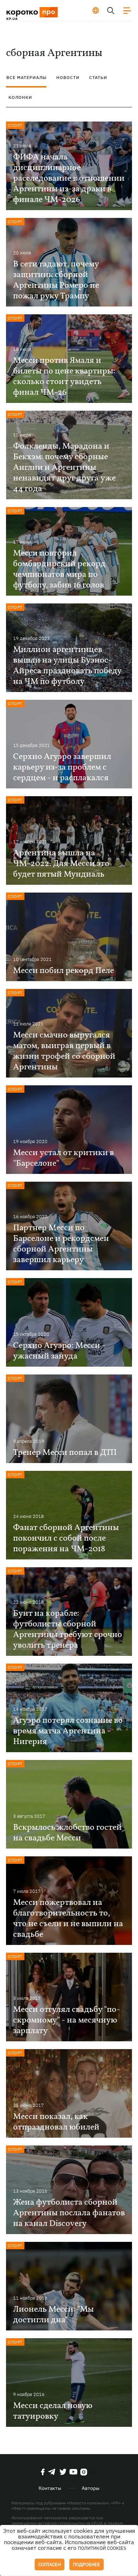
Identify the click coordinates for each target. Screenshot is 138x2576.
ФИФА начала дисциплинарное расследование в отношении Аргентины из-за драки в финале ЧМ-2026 (69, 179)
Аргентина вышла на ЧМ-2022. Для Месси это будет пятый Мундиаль (61, 864)
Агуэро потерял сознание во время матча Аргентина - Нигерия (68, 1731)
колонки (20, 97)
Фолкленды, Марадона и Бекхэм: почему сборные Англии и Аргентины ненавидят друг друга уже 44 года (64, 468)
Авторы (91, 2488)
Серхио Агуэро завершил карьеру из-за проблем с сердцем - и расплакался (62, 767)
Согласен (50, 2564)
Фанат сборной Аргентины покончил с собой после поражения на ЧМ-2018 (66, 1539)
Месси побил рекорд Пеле (64, 971)
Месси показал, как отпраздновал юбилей (56, 2122)
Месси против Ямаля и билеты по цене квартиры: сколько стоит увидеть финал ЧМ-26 (64, 377)
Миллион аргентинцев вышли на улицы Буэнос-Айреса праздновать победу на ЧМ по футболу (67, 666)
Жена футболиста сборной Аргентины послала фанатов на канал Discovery (69, 2213)
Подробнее (87, 2564)
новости (68, 77)
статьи (98, 77)
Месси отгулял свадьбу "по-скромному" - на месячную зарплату (67, 2020)
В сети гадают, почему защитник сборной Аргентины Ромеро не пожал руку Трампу (56, 280)
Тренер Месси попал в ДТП (65, 1453)
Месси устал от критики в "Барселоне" (64, 1158)
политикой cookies (102, 2548)
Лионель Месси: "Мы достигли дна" (53, 2315)
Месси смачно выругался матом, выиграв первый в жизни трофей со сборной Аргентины (64, 1051)
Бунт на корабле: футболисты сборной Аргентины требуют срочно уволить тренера (68, 1630)
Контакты (50, 2488)
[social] (43, 2472)
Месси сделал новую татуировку (53, 2411)
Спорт (15, 125)
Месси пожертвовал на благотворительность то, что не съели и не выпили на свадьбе (68, 1919)
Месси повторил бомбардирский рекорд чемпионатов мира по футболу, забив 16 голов (59, 569)
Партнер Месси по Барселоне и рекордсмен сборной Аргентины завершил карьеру (61, 1244)
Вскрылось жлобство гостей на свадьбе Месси (67, 1833)
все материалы (27, 77)
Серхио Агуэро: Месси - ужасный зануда (59, 1351)
